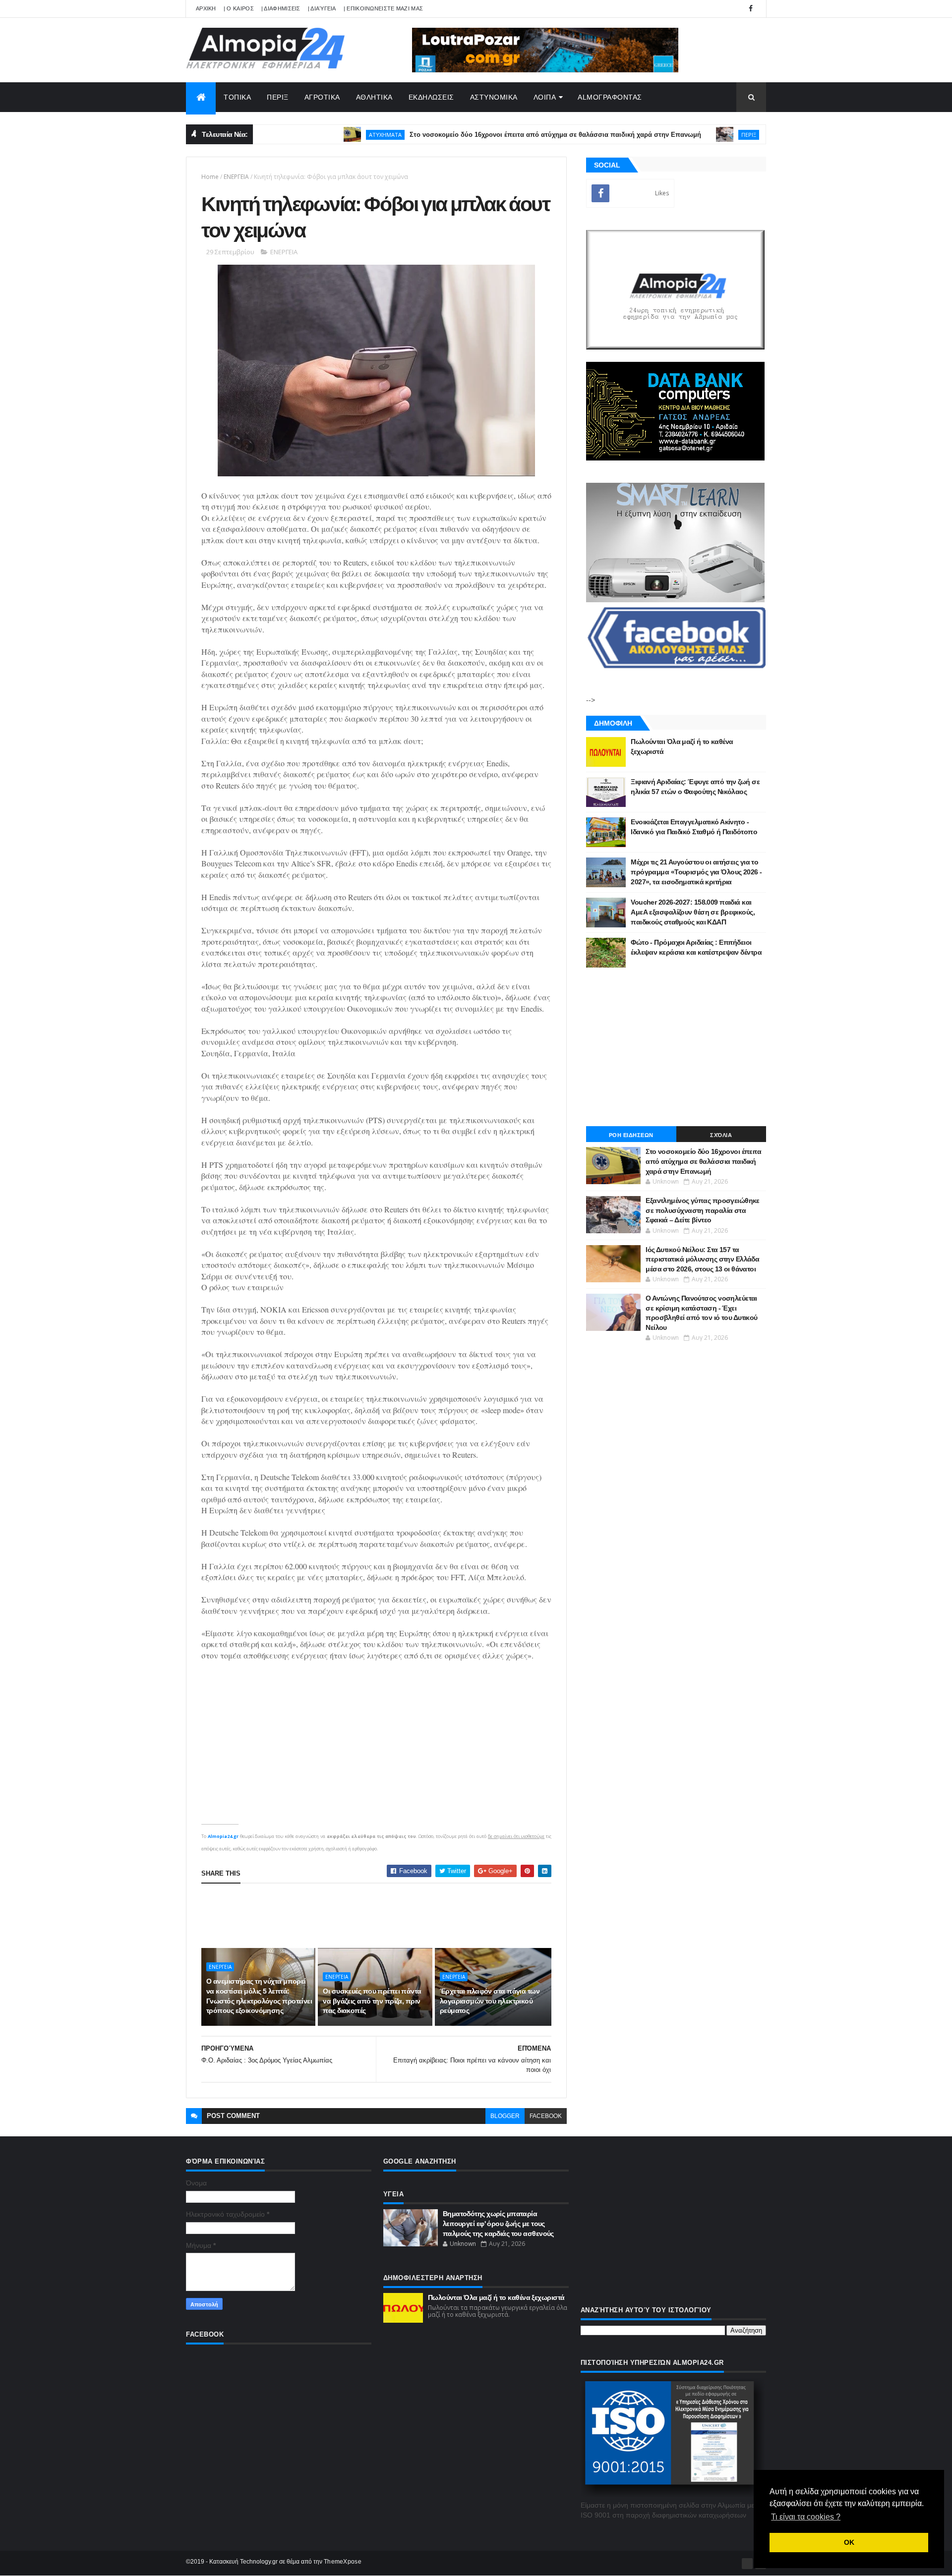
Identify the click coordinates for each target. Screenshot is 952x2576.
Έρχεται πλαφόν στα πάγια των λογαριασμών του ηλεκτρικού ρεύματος (490, 2001)
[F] (747, 2564)
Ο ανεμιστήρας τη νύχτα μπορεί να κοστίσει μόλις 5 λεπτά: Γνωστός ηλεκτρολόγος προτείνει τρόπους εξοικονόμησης (259, 1996)
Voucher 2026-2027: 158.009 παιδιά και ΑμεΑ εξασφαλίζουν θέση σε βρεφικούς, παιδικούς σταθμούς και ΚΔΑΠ (693, 912)
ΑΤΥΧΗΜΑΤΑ (326, 135)
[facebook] (751, 9)
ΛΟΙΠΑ (545, 97)
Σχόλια (721, 1135)
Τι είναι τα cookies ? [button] (806, 2517)
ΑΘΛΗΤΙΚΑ (374, 97)
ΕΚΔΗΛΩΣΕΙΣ (431, 97)
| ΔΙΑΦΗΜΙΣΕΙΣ (281, 8)
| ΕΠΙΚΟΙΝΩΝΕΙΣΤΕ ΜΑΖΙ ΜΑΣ (384, 8)
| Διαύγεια (322, 8)
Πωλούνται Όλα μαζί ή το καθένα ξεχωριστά (496, 2297)
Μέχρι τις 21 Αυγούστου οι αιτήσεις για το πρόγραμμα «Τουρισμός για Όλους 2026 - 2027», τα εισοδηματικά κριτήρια (696, 872)
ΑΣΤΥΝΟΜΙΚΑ (494, 97)
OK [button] (849, 2542)
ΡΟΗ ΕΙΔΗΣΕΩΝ (631, 1135)
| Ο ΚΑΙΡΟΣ (239, 8)
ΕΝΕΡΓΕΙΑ (236, 177)
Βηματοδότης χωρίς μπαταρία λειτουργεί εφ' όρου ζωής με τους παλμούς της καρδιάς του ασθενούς (498, 2223)
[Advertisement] (382, 1916)
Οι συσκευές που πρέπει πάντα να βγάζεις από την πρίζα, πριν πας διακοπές (372, 2001)
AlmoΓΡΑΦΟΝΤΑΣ (610, 97)
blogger (505, 2116)
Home (210, 177)
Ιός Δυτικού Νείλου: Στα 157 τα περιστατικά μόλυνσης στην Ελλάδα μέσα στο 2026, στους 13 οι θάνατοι (702, 1259)
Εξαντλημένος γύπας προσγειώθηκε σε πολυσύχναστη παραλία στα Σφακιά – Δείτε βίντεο (703, 1210)
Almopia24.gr (223, 1836)
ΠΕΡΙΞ (278, 97)
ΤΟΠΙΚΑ (237, 97)
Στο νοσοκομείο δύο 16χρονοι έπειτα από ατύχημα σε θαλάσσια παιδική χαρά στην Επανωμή (496, 135)
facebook (546, 2116)
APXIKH (206, 8)
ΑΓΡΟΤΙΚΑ (322, 97)
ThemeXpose (343, 2562)
